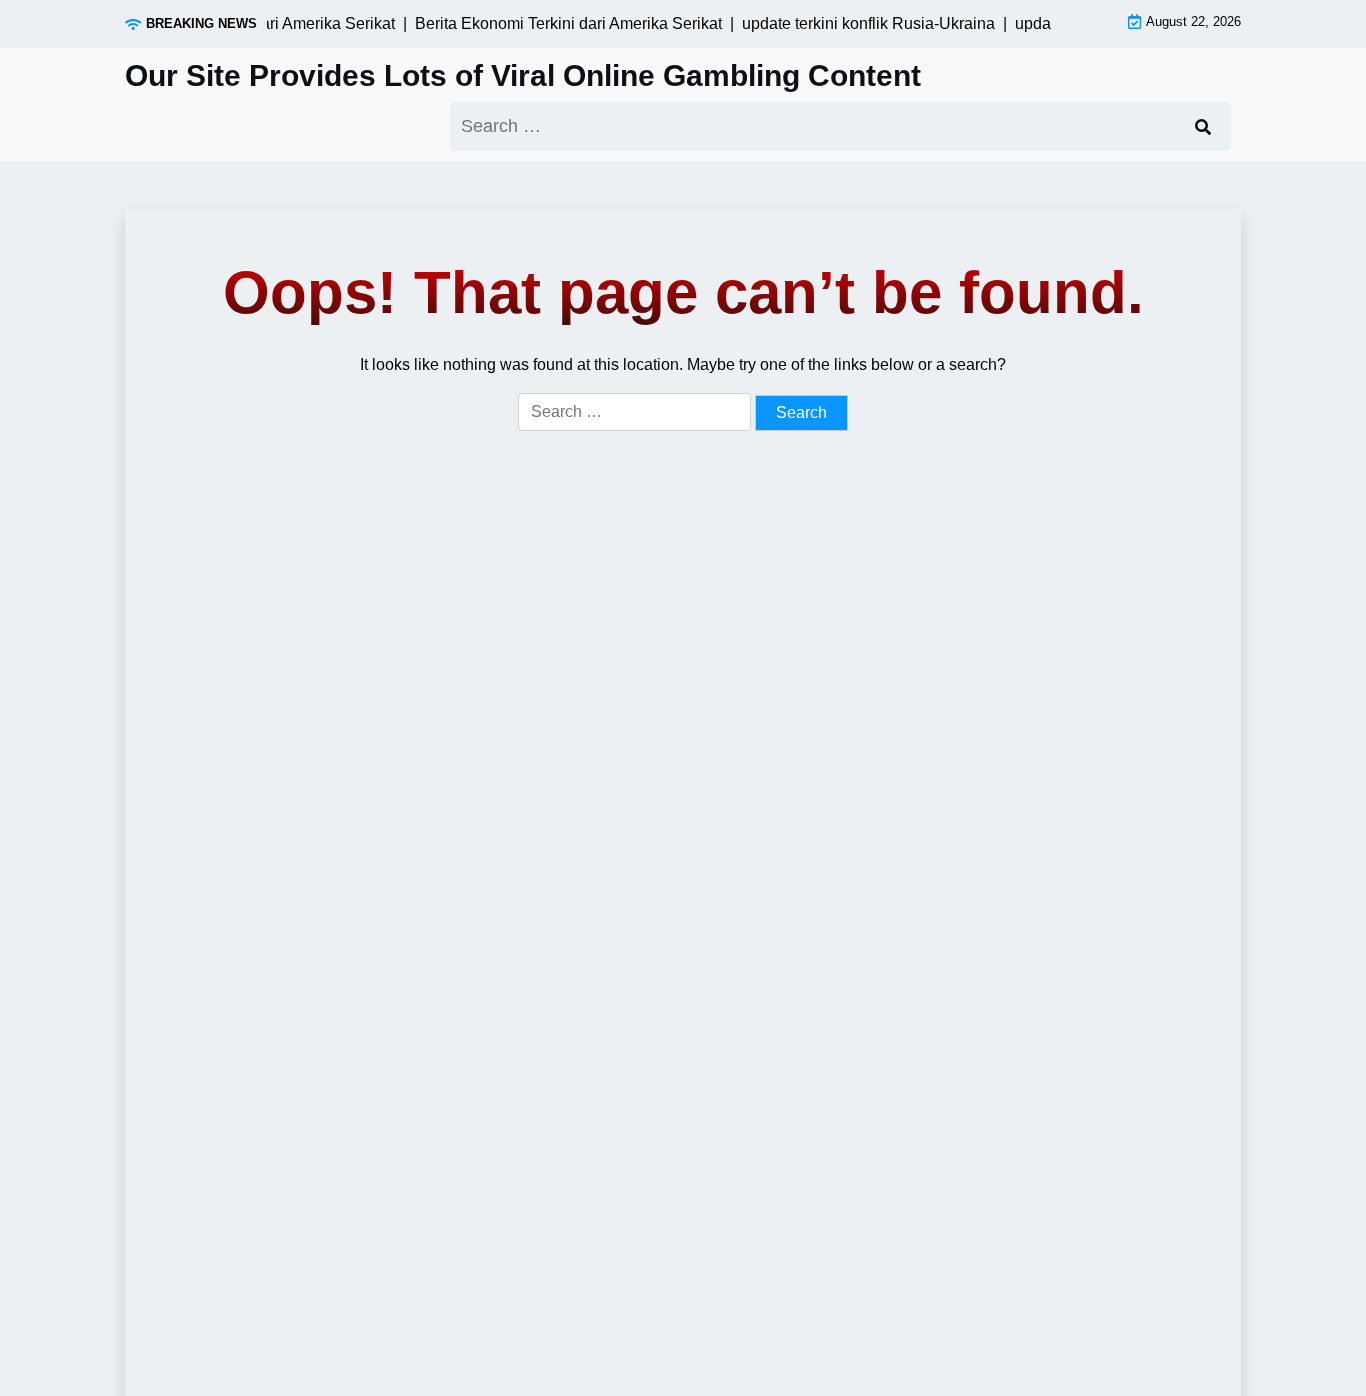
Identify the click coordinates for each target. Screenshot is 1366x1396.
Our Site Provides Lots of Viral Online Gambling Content (523, 75)
